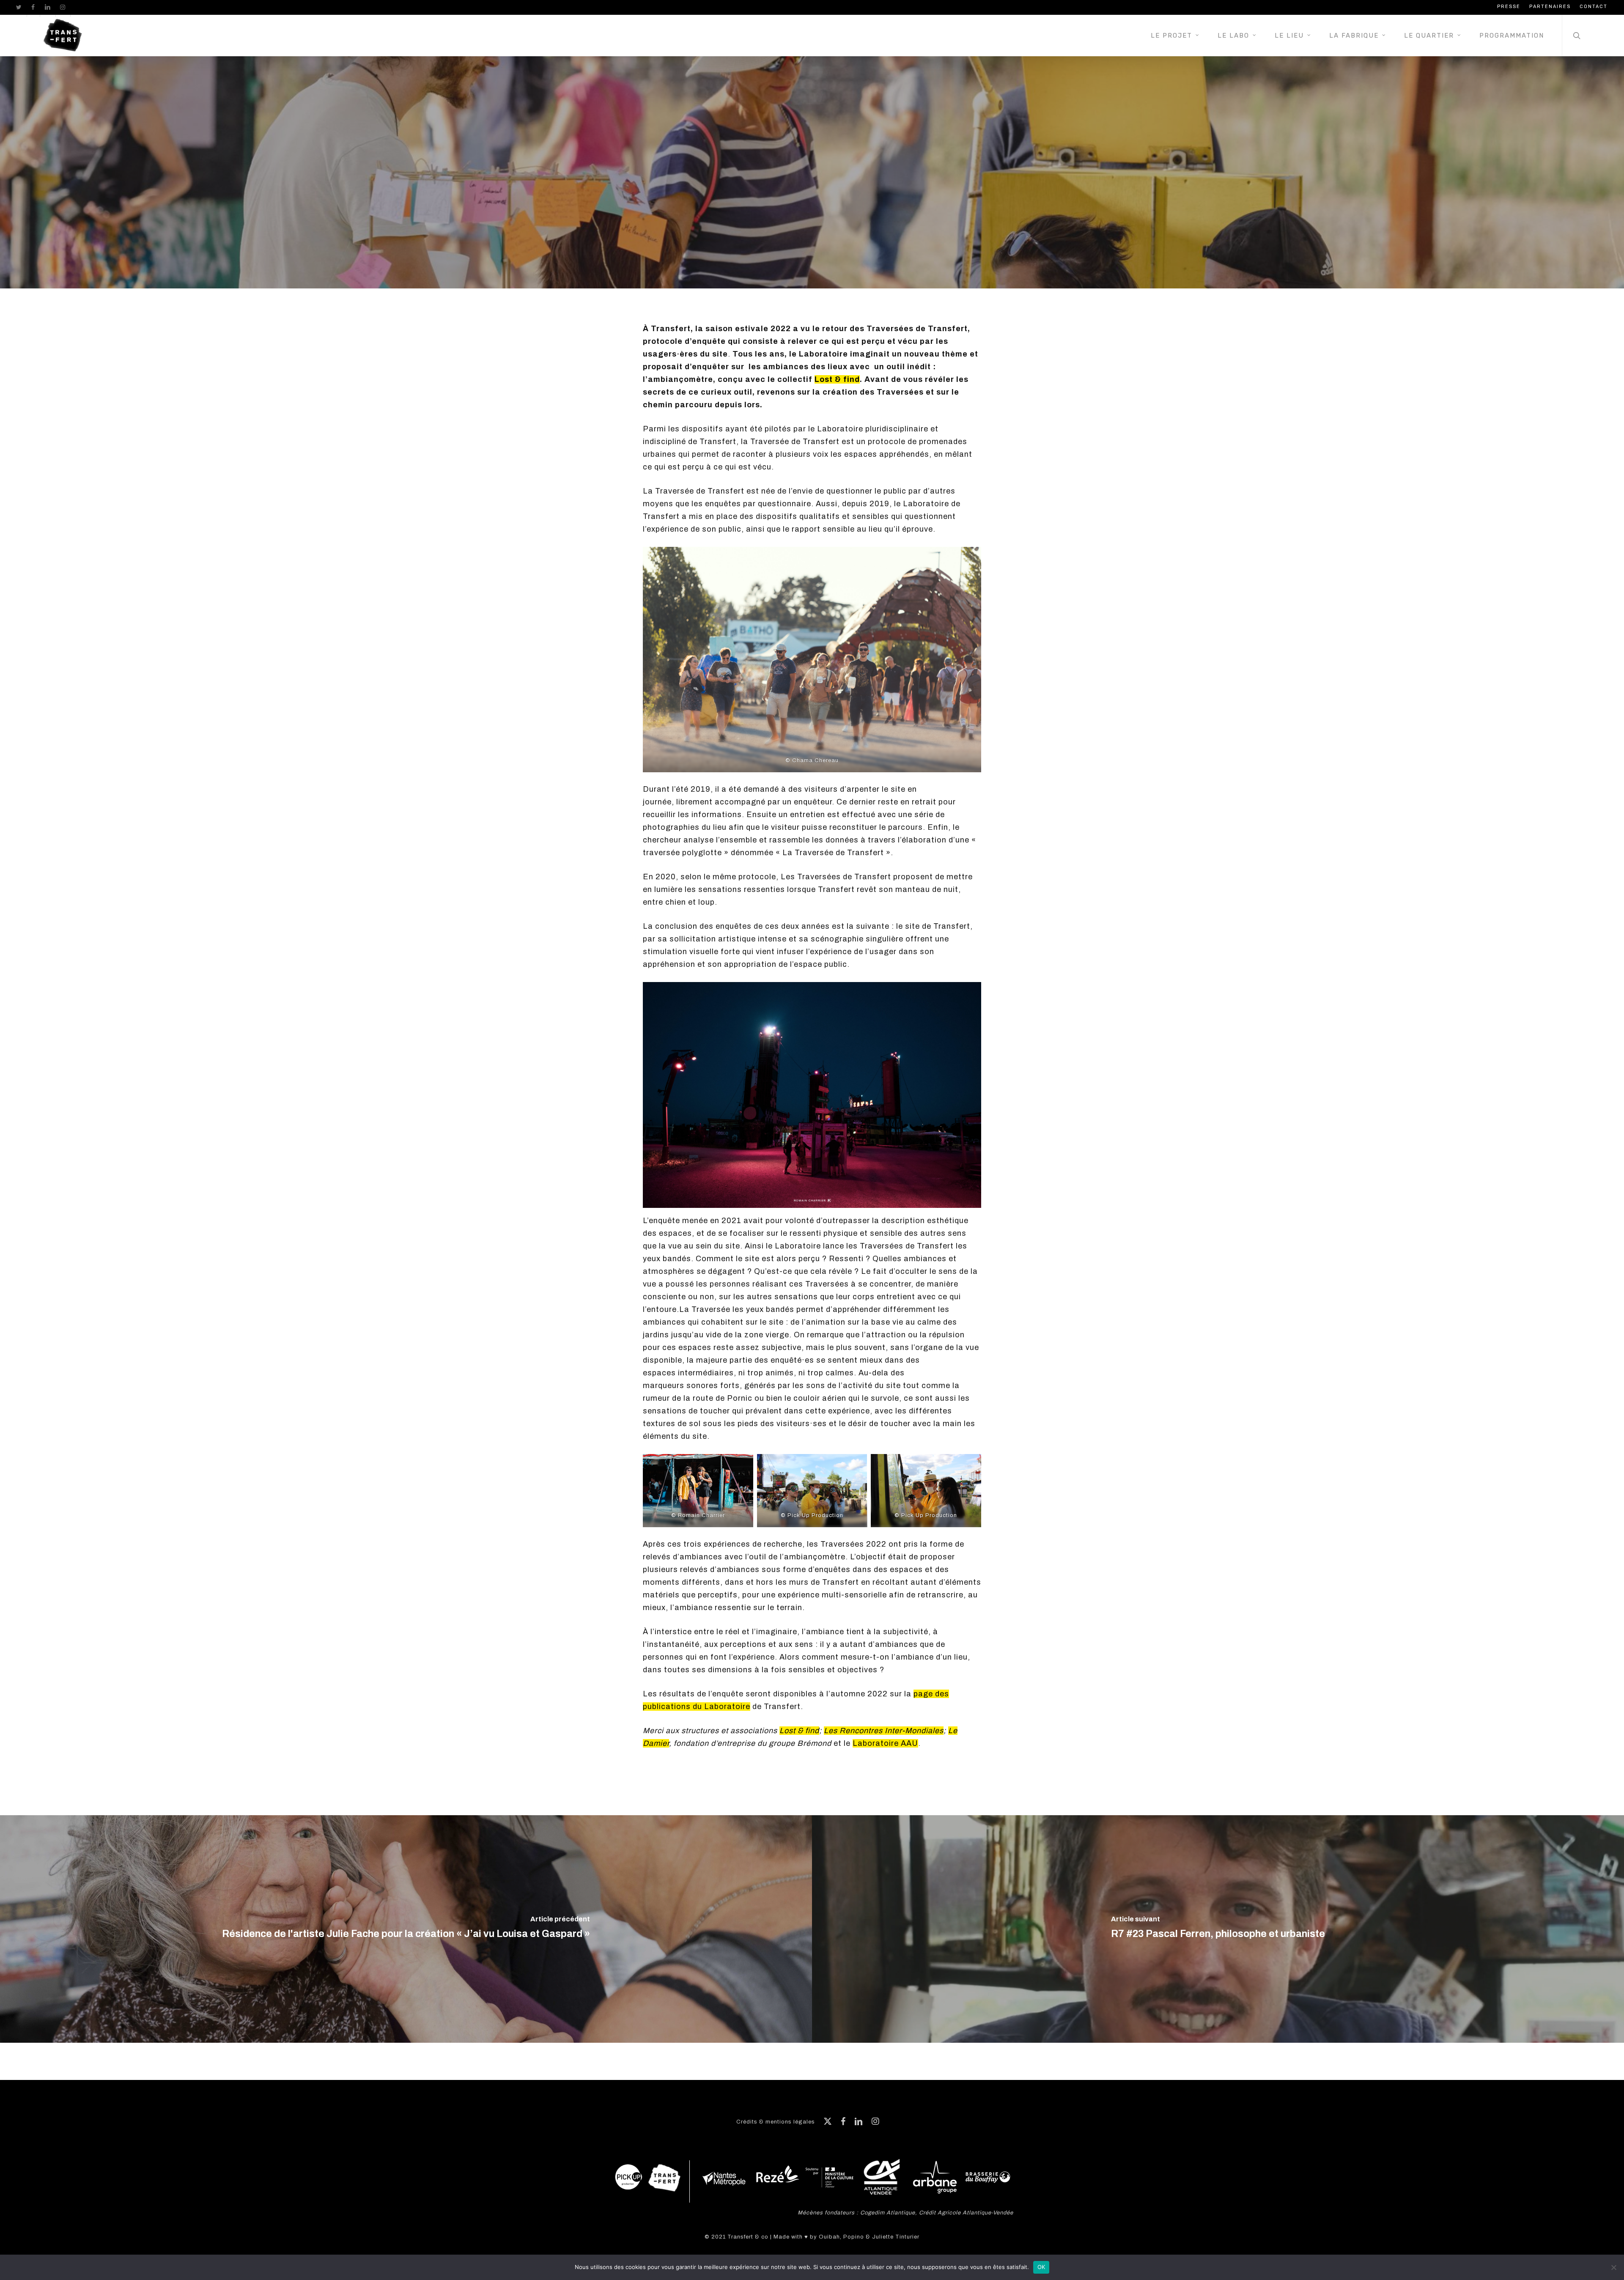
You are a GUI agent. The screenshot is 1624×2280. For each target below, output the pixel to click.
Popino (854, 2237)
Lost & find (837, 379)
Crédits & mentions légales (776, 2122)
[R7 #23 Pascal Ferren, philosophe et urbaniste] (1218, 1929)
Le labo (812, 279)
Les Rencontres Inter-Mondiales (884, 1731)
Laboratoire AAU (885, 1743)
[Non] (1613, 2267)
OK (1041, 2267)
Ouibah (829, 2237)
